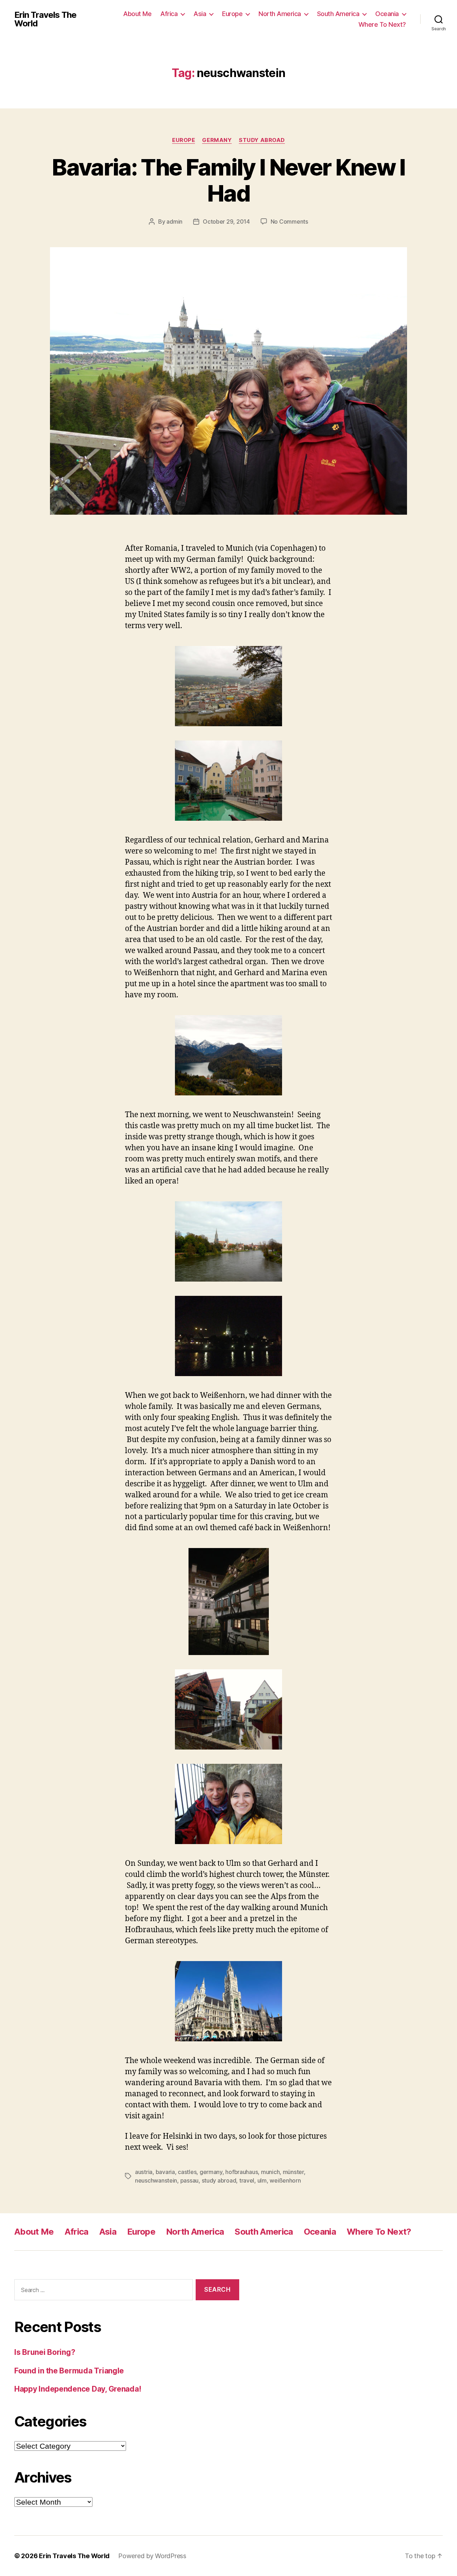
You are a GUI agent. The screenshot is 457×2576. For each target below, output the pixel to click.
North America (280, 14)
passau (189, 2180)
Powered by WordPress (152, 2556)
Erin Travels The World (45, 19)
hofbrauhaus (242, 2172)
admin (174, 222)
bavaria (165, 2172)
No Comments (289, 222)
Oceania (387, 14)
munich (270, 2172)
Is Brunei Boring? (45, 2352)
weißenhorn (285, 2180)
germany (211, 2172)
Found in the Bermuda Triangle (69, 2371)
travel (247, 2180)
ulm (262, 2180)
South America (338, 14)
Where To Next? (382, 24)
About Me (137, 14)
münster (293, 2172)
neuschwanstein (156, 2180)
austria (144, 2172)
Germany (217, 140)
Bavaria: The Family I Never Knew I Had (228, 180)
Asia (200, 14)
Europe (232, 14)
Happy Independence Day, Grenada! (78, 2389)
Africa (169, 14)
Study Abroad (262, 140)
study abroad (219, 2180)
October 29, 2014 (226, 222)
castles (187, 2172)
